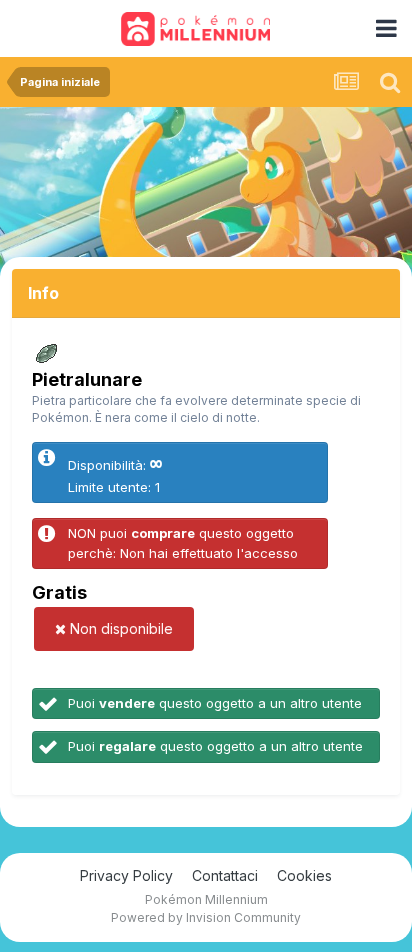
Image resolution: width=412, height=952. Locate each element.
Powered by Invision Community (206, 917)
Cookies (304, 875)
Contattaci (225, 875)
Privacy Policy (126, 875)
